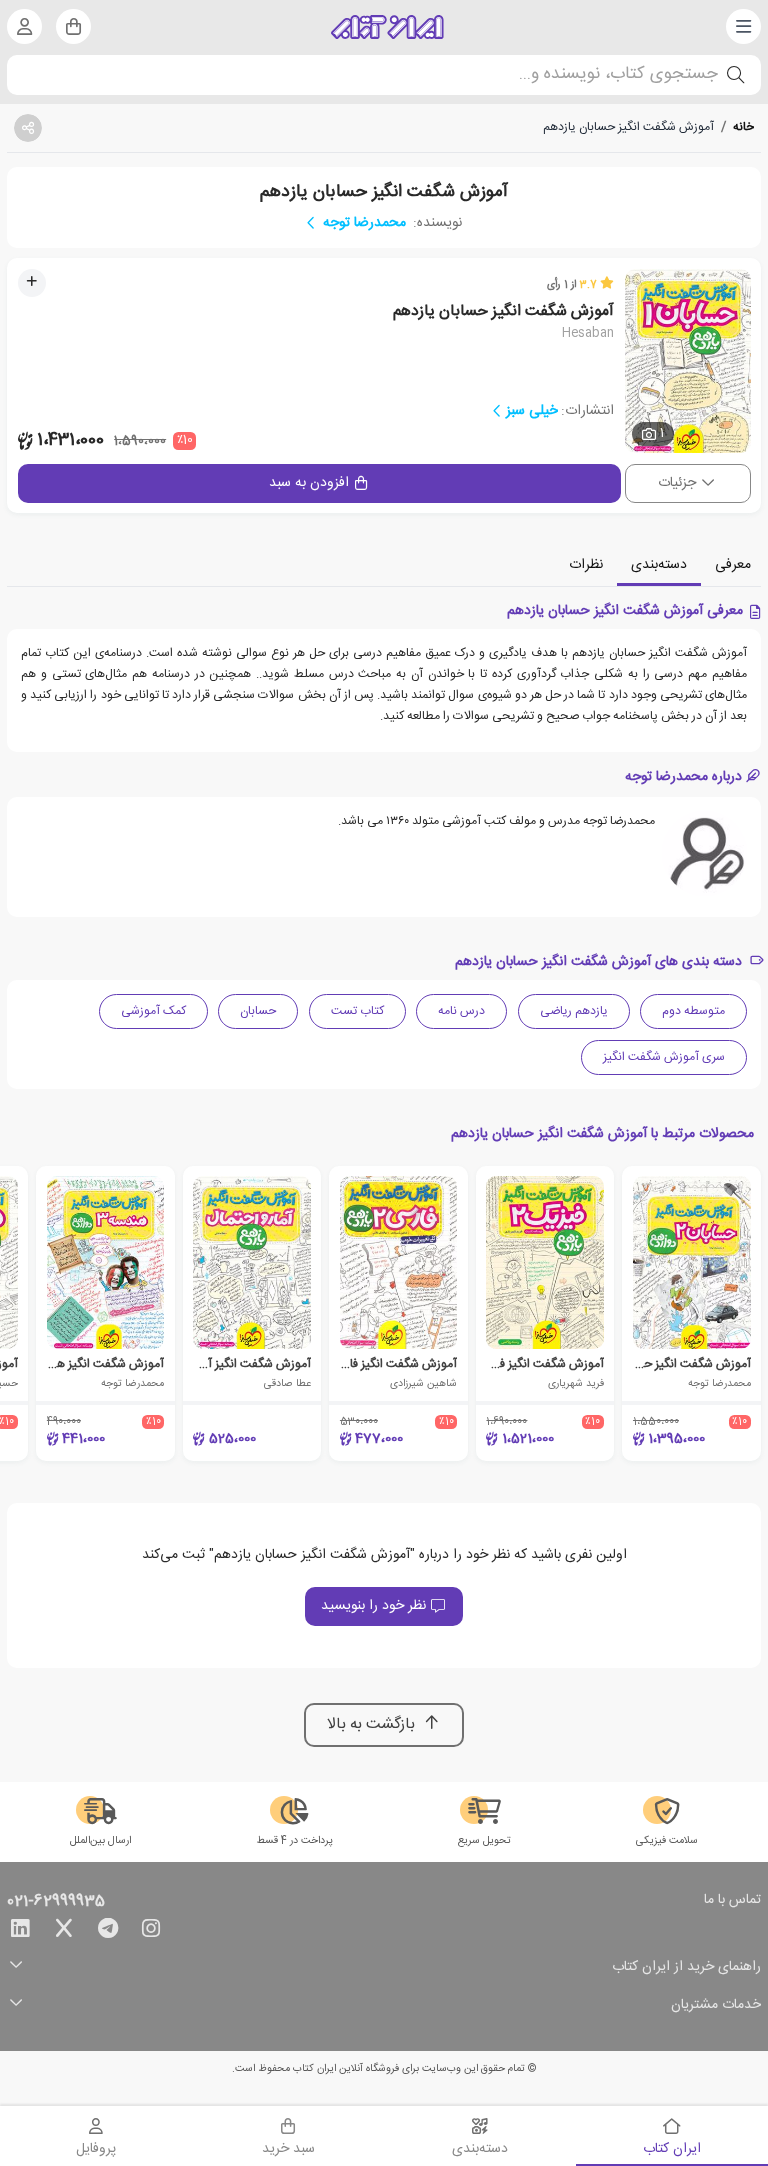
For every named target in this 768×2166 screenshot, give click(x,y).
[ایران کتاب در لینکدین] (20, 1932)
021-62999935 (56, 1902)
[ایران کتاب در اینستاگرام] (151, 1932)
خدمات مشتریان (716, 2005)
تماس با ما (732, 1901)
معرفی (733, 565)
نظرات (586, 565)
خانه (743, 127)
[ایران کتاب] (387, 27)
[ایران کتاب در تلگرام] (108, 1932)
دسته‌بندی (659, 565)
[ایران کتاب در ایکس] (64, 1932)
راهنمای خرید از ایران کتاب (686, 1967)
